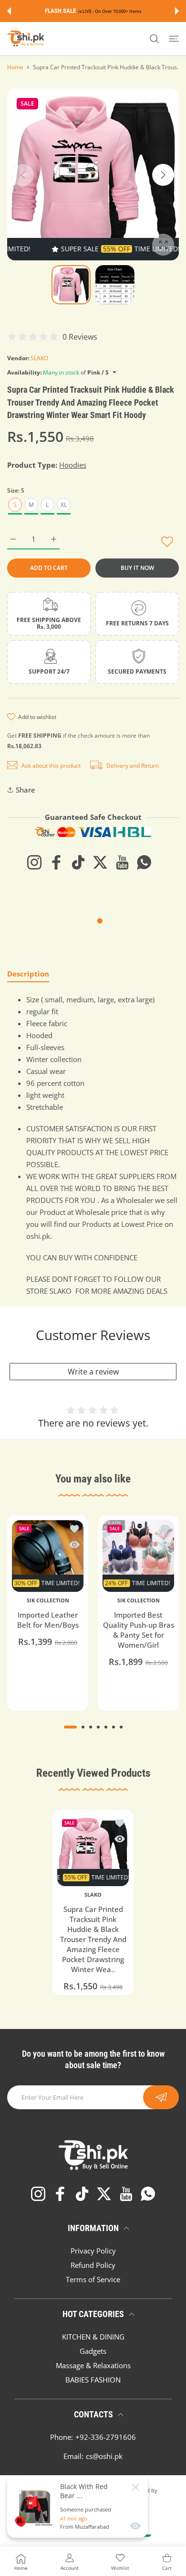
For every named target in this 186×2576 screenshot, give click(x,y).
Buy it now (137, 568)
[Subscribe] (161, 2097)
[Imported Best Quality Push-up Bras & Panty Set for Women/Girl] (138, 1556)
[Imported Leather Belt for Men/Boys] (48, 1556)
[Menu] (174, 39)
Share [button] (26, 790)
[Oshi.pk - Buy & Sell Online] (26, 39)
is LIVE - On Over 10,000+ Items (110, 11)
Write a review (93, 1372)
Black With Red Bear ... (84, 2491)
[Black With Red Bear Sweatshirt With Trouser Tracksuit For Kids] (35, 2507)
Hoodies (73, 465)
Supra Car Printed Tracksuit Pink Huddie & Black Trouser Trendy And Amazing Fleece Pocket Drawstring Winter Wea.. (93, 1939)
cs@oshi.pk (104, 2456)
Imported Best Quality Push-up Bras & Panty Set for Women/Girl (139, 1630)
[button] (9, 11)
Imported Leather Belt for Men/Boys (48, 1620)
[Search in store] (154, 39)
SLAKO (39, 358)
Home (15, 67)
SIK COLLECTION (48, 1600)
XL (64, 505)
